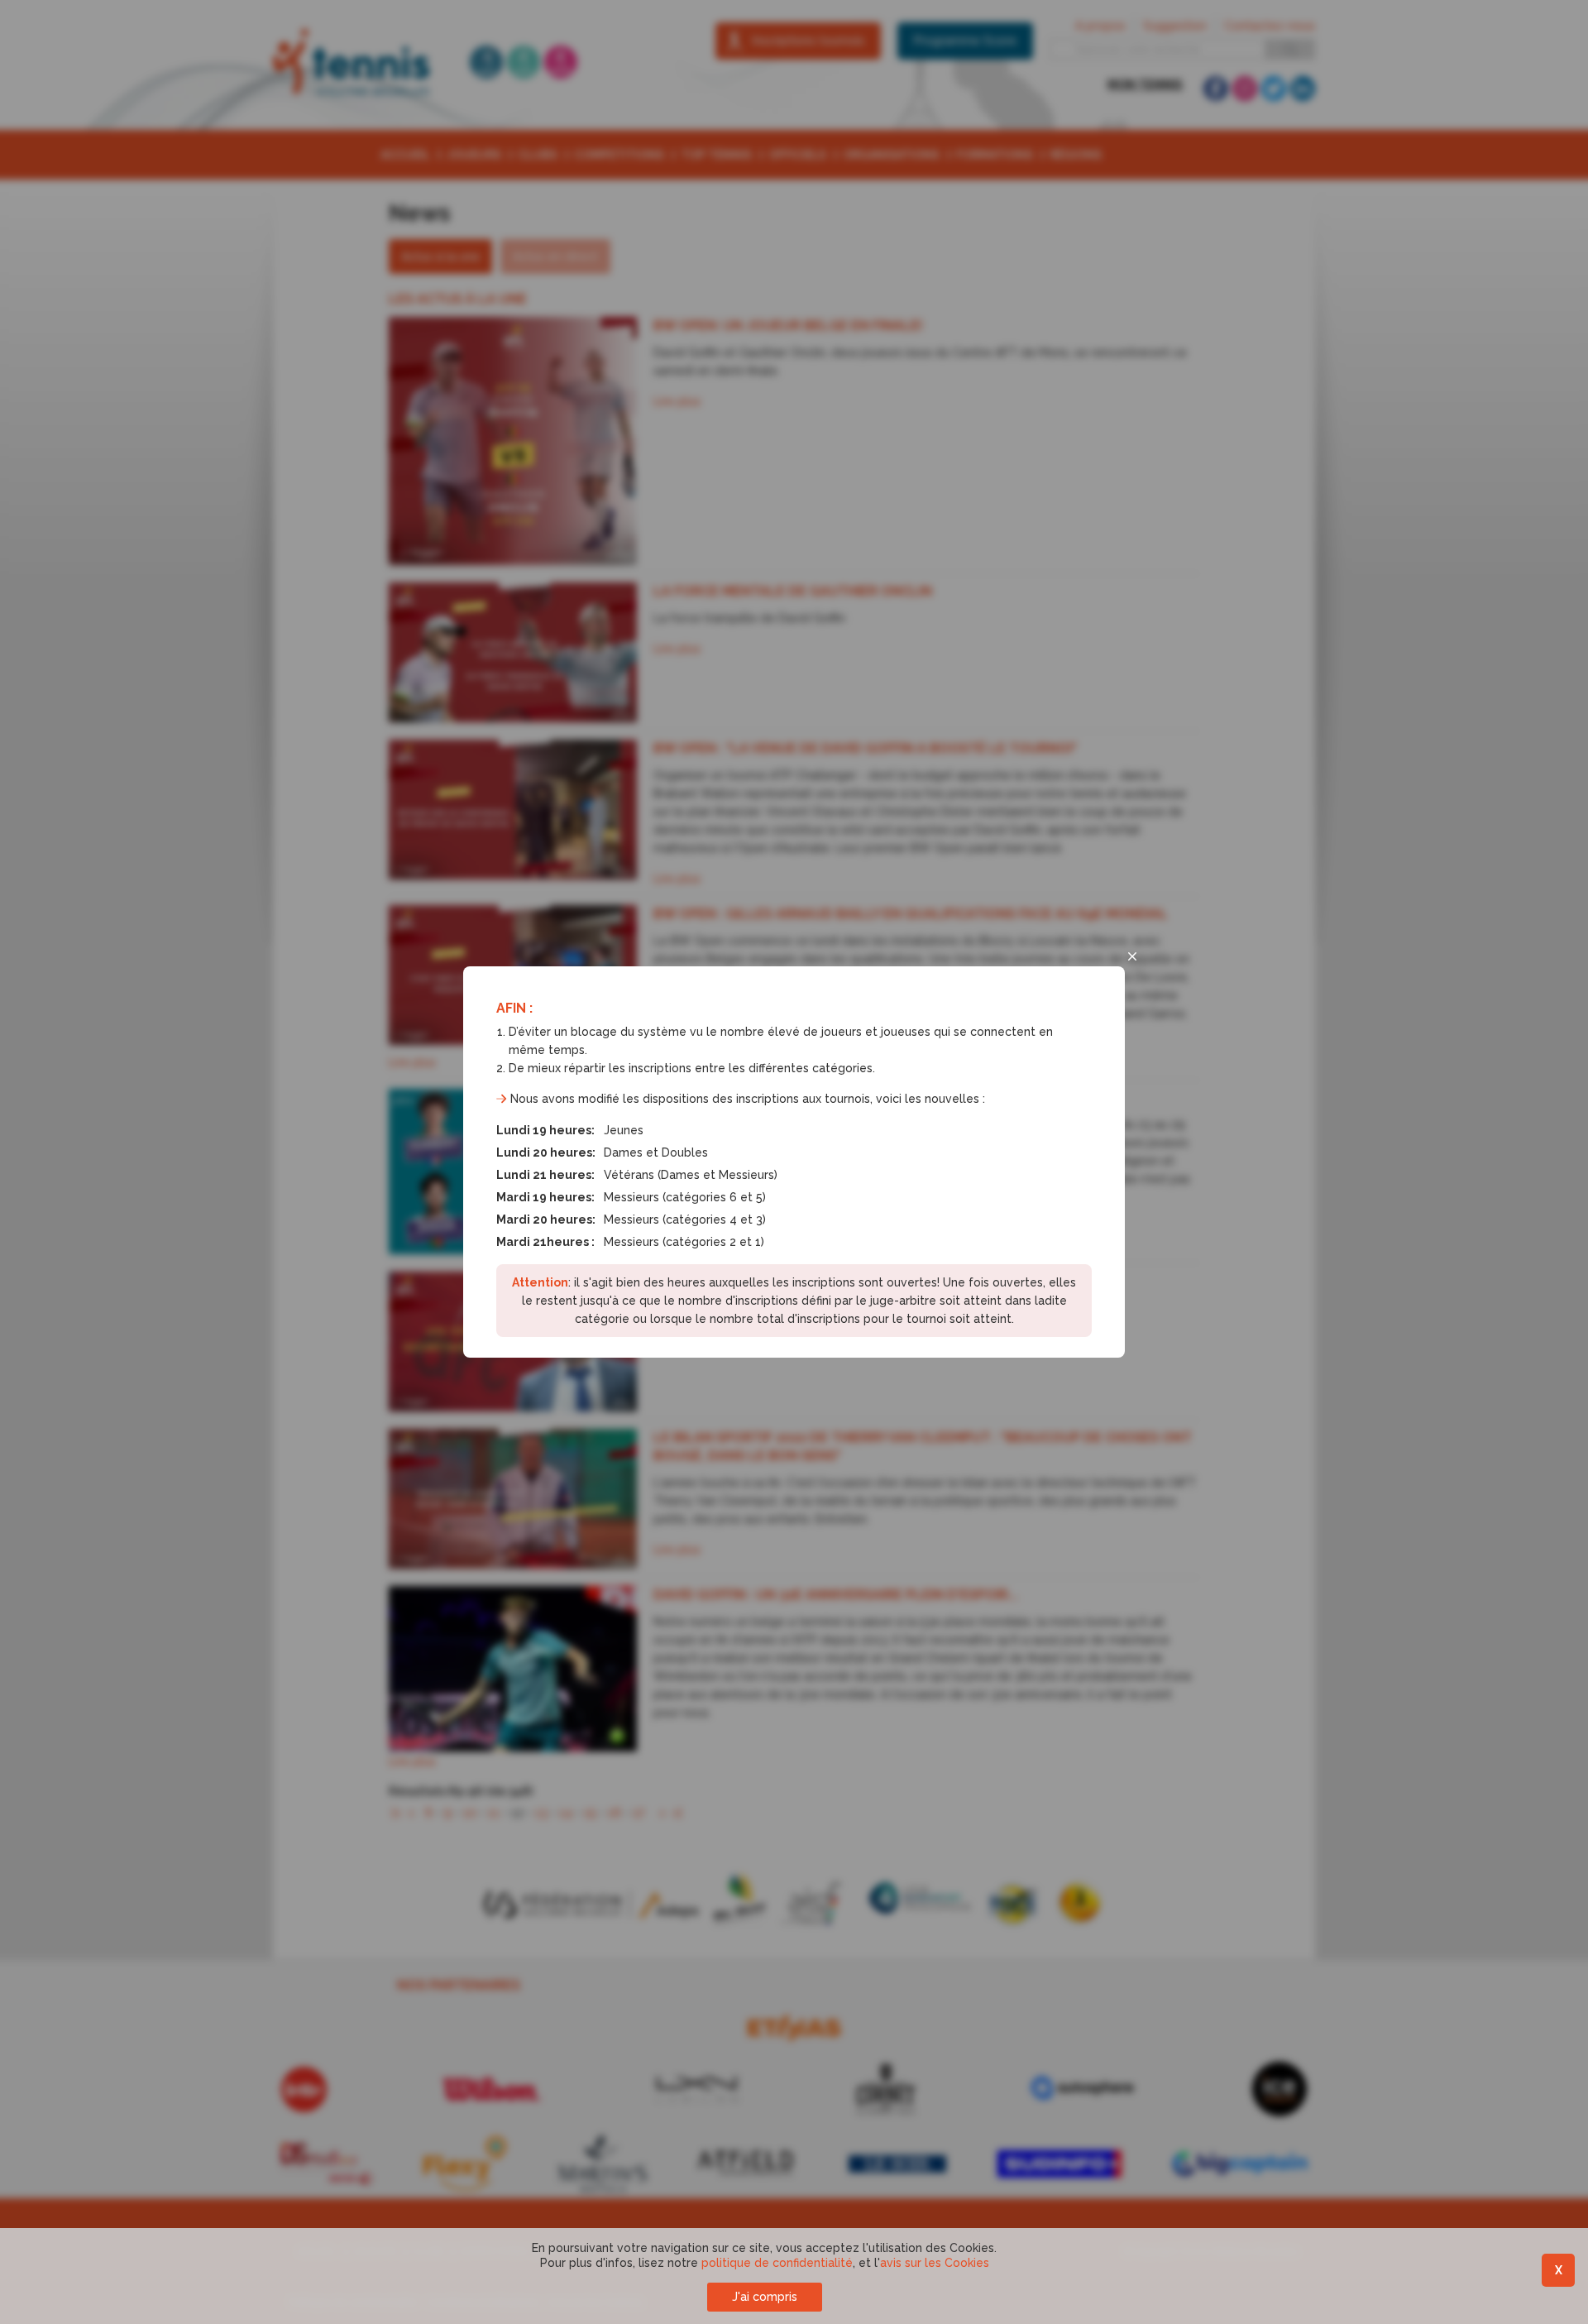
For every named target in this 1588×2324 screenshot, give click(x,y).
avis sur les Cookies (935, 2263)
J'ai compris (765, 2297)
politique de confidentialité (777, 2263)
